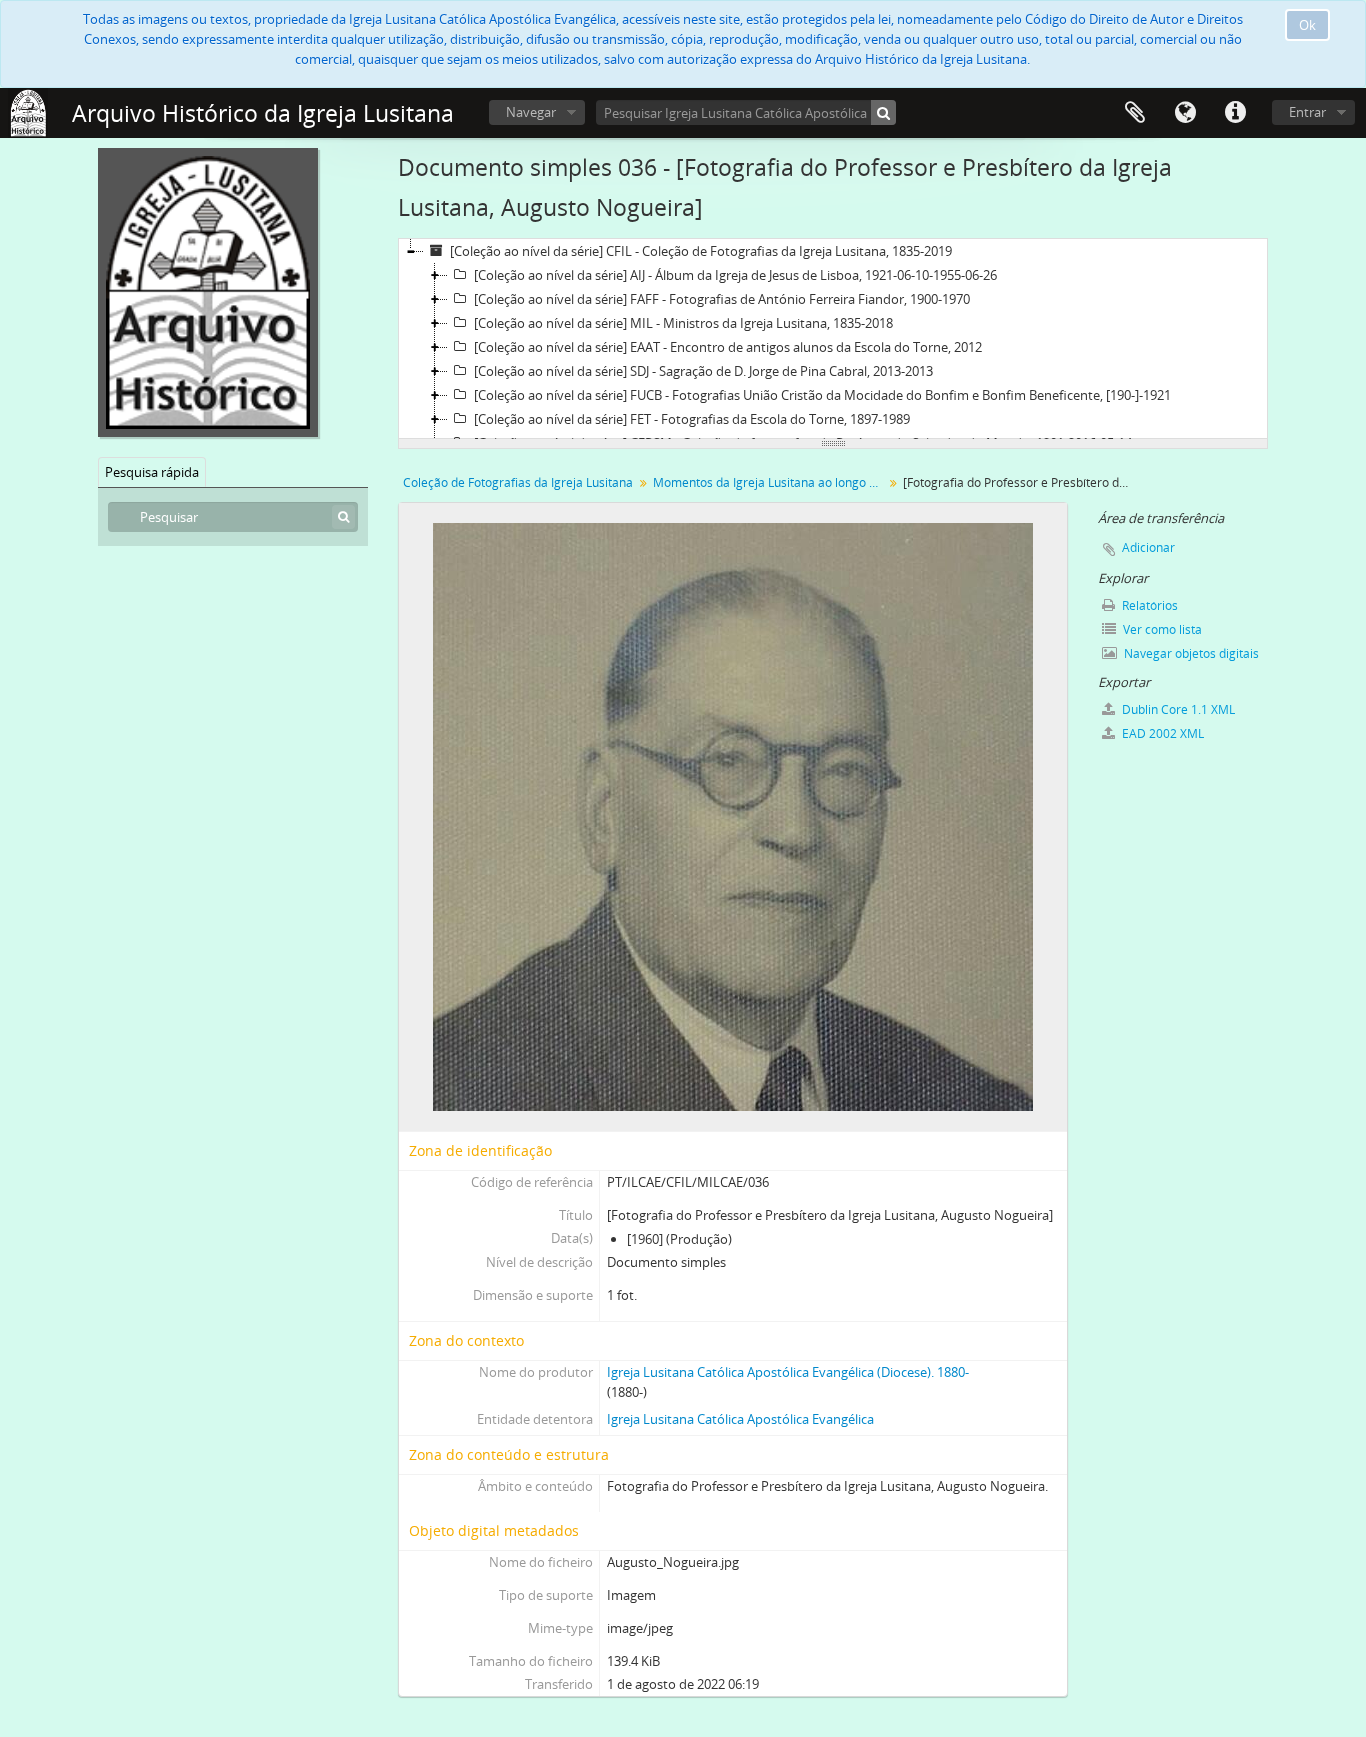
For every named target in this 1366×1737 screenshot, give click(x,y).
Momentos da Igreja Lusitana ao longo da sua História (770, 482)
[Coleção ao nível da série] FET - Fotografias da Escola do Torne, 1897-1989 (692, 419)
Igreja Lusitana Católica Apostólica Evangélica (740, 1419)
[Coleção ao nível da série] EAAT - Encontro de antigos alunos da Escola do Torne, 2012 (728, 347)
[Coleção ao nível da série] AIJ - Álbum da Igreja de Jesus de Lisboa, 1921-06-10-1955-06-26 (735, 275)
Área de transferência (1135, 113)
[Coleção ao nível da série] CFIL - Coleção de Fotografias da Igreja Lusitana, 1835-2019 (701, 251)
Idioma (1185, 113)
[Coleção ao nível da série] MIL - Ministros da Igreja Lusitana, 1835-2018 (683, 323)
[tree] (833, 339)
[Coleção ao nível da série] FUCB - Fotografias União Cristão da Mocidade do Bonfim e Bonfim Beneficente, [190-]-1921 (822, 395)
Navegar (531, 112)
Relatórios (1148, 605)
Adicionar (1148, 547)
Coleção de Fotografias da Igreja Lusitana (518, 482)
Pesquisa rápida (152, 472)
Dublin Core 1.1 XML (1177, 709)
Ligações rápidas (1235, 113)
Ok (1307, 25)
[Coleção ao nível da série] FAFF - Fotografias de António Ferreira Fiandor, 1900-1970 (722, 299)
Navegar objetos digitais (1190, 653)
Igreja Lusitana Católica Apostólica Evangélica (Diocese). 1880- (788, 1372)
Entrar (1307, 112)
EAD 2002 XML (1161, 733)
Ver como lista (1161, 629)
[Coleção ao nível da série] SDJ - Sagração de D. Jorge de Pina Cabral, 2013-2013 (703, 371)
